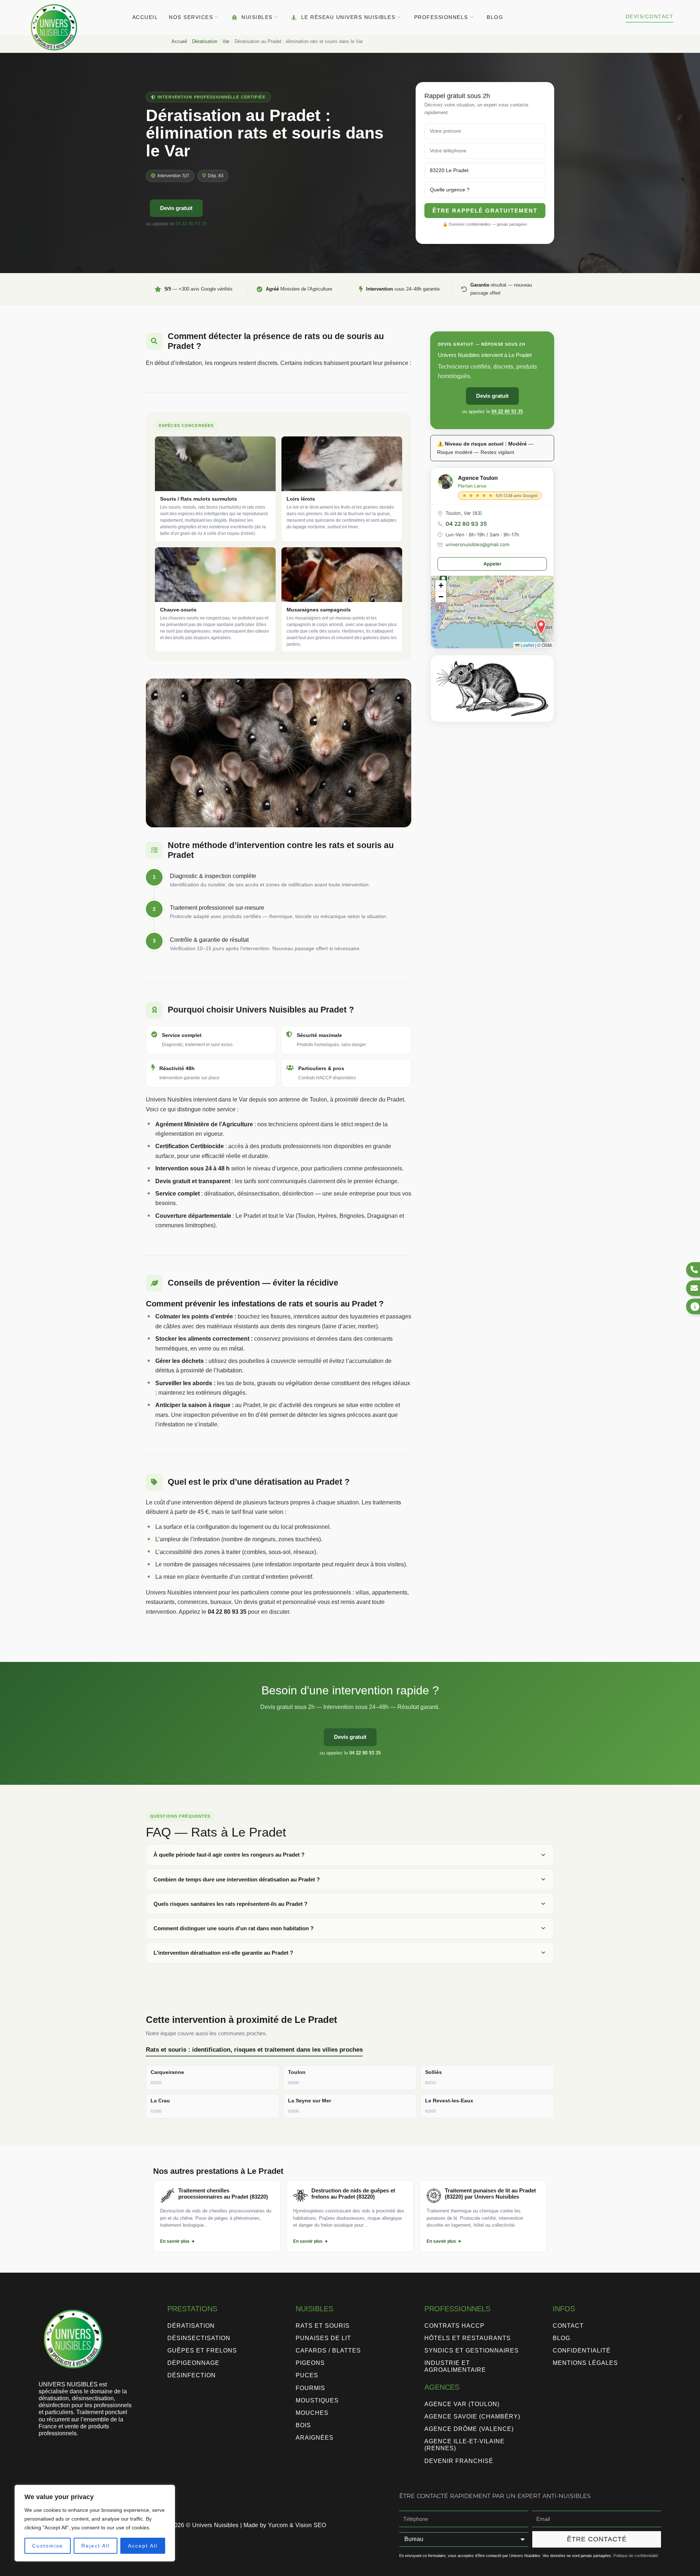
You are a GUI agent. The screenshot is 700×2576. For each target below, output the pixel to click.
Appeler (492, 564)
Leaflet (527, 645)
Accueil (145, 17)
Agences (442, 2387)
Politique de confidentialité (636, 2556)
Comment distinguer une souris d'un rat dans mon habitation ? (234, 1928)
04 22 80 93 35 (191, 224)
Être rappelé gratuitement (485, 211)
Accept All (143, 2546)
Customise (48, 2546)
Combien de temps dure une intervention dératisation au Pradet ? (237, 1879)
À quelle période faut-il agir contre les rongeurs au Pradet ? (229, 1855)
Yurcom (278, 2525)
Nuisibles (257, 17)
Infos (564, 2309)
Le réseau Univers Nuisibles (348, 17)
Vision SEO (311, 2525)
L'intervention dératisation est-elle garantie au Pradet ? (223, 1953)
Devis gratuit (176, 208)
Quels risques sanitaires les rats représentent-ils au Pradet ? (230, 1904)
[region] (95, 2523)
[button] (541, 627)
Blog (495, 17)
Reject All (96, 2546)
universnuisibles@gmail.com (477, 544)
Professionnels (441, 17)
